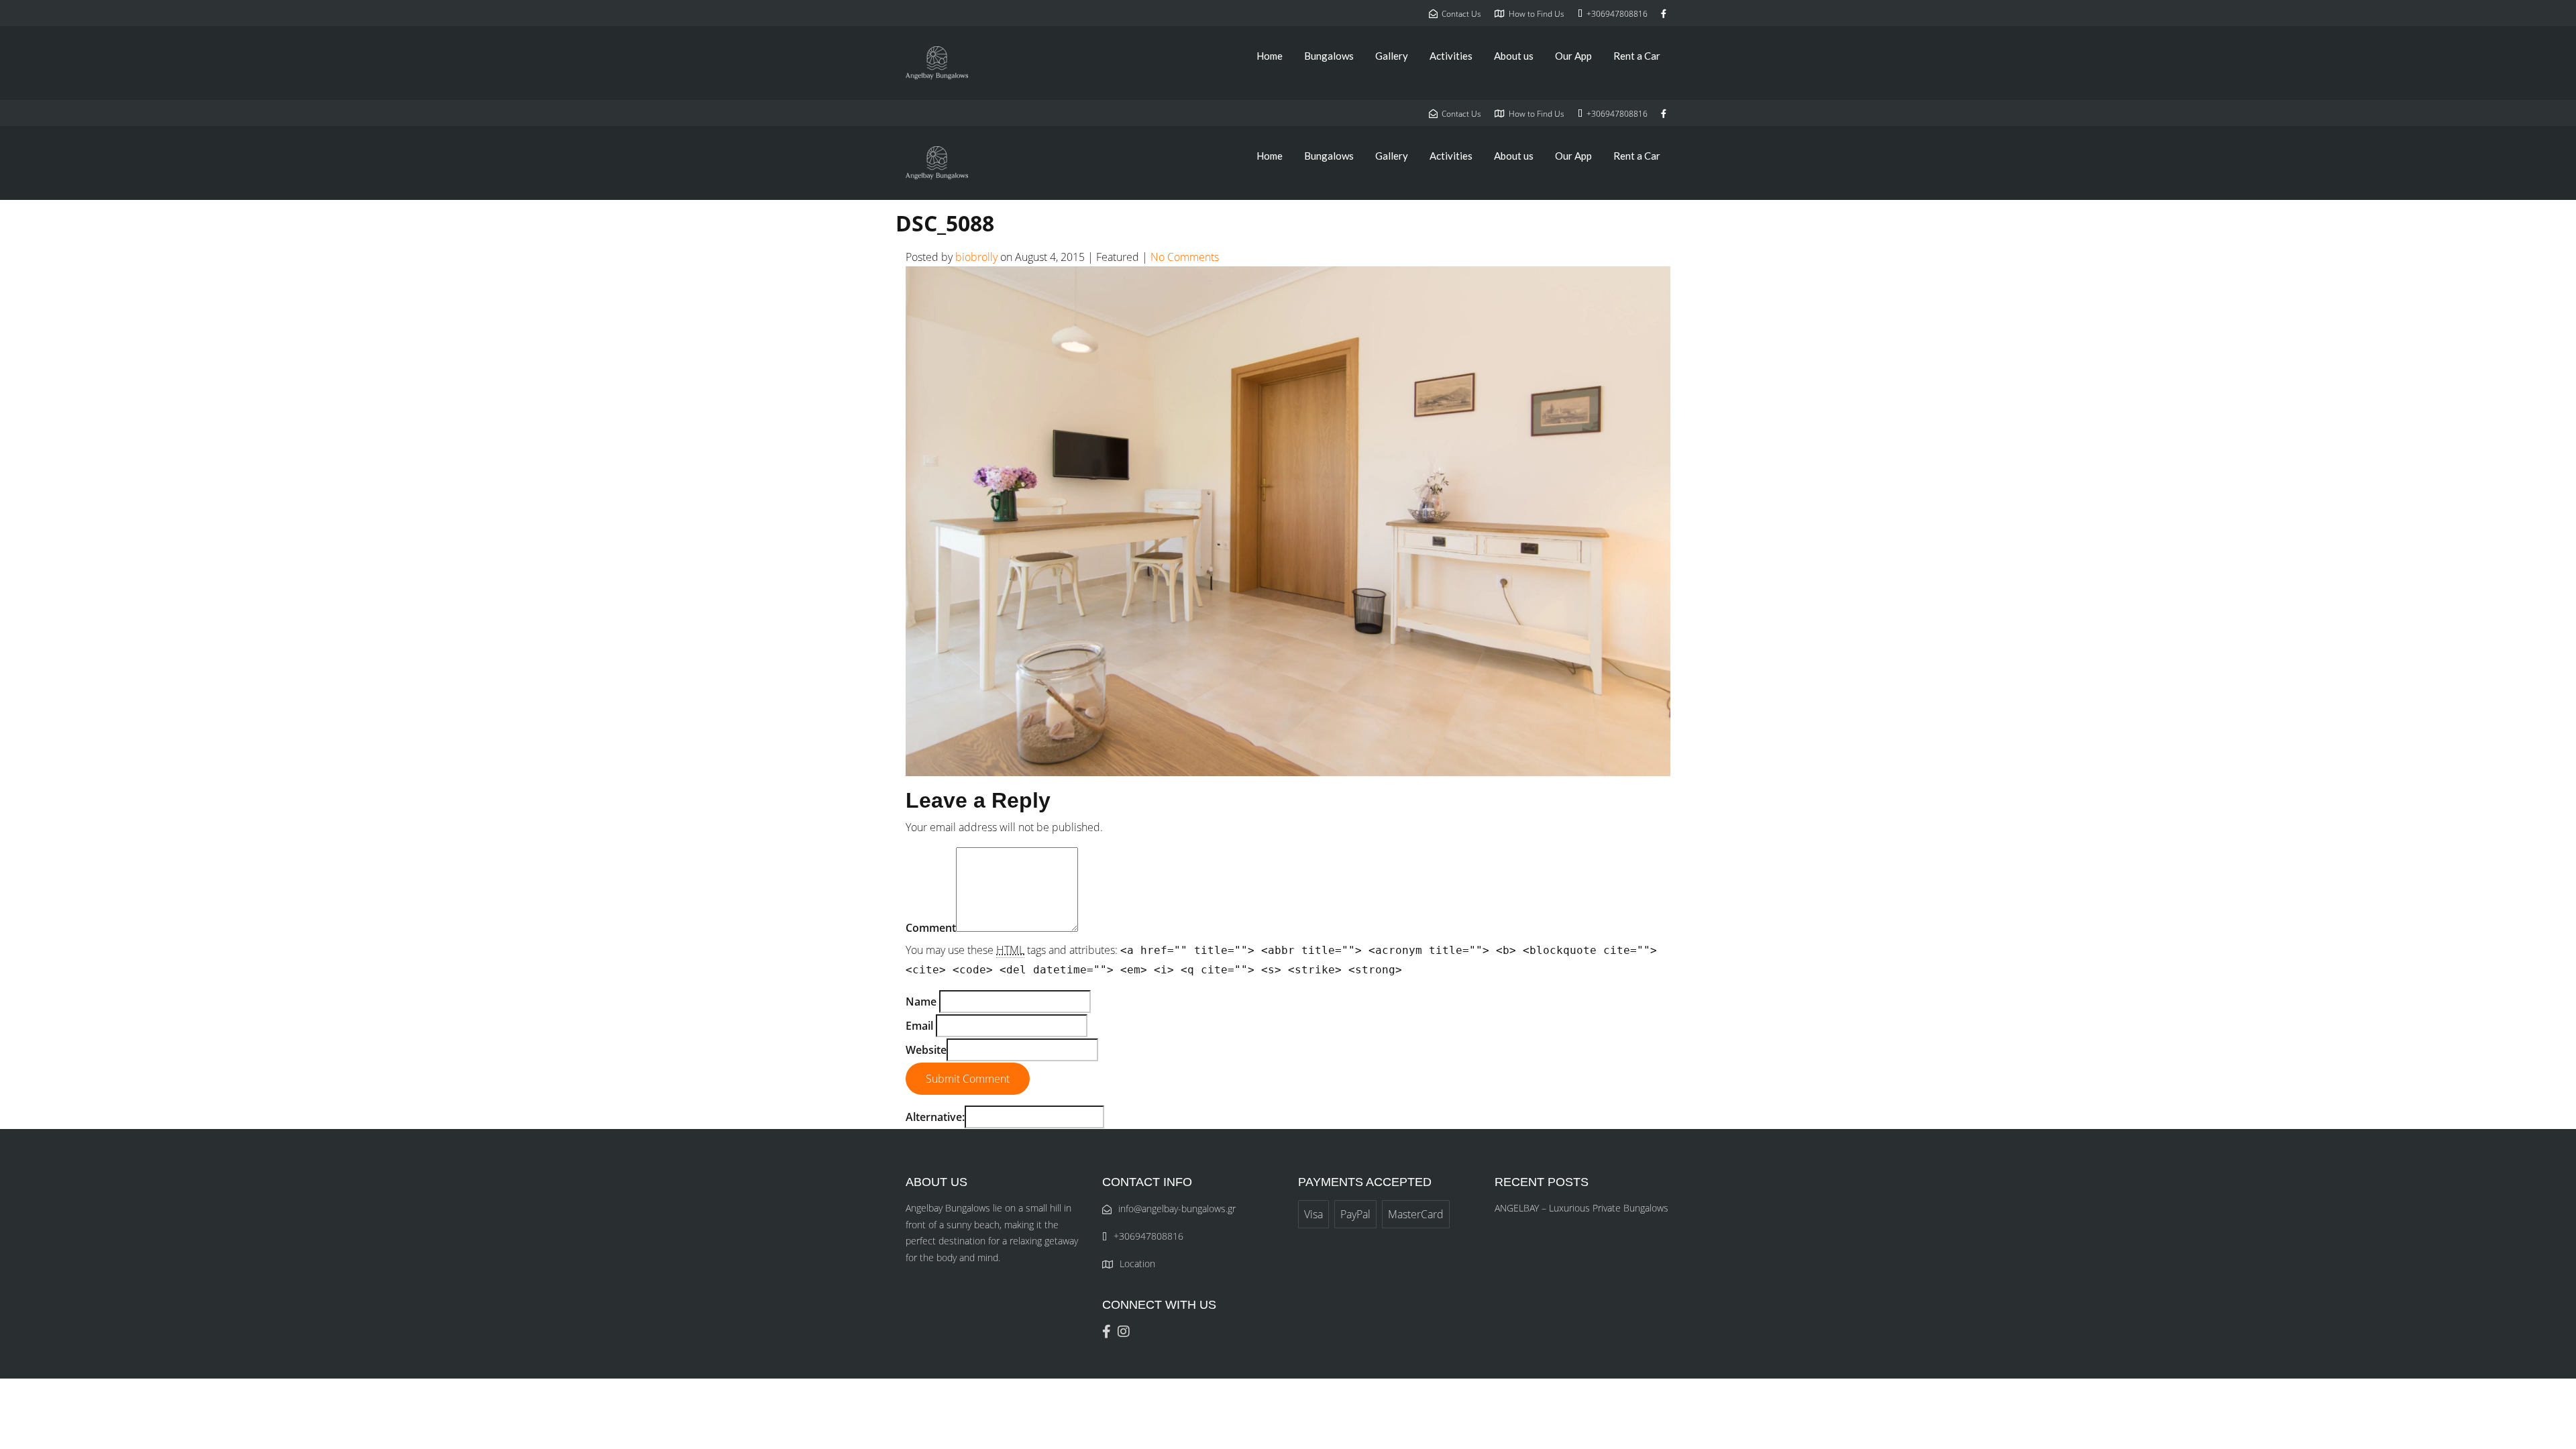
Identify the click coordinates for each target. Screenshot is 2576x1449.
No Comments (1185, 257)
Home (1270, 56)
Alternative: (935, 1117)
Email (919, 1026)
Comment (931, 928)
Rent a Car (1637, 56)
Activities (1451, 56)
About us (1514, 56)
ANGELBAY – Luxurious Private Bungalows (1581, 1208)
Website (926, 1050)
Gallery (1392, 56)
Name (921, 1002)
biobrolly (976, 257)
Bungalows (1329, 56)
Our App (1573, 56)
